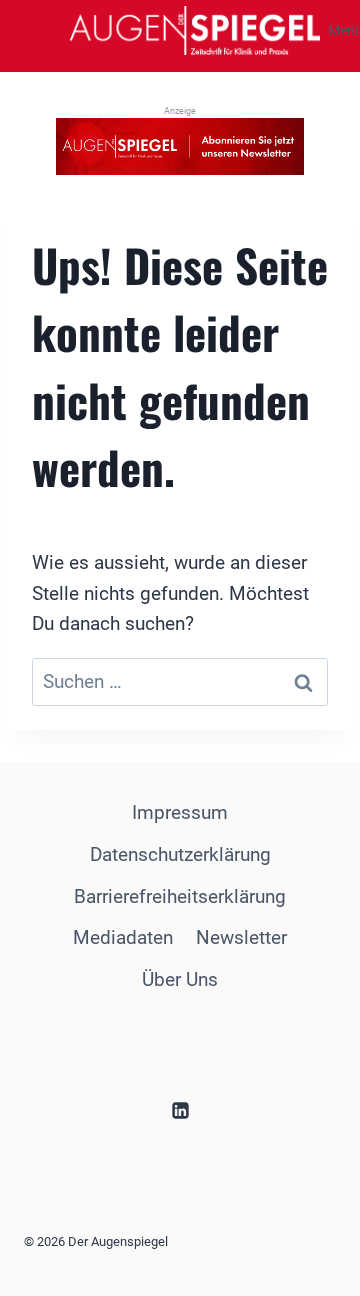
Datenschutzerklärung (180, 854)
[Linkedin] (180, 1110)
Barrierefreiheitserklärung (180, 896)
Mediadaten (123, 937)
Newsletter (241, 937)
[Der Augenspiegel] (195, 30)
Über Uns (180, 979)
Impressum (180, 812)
